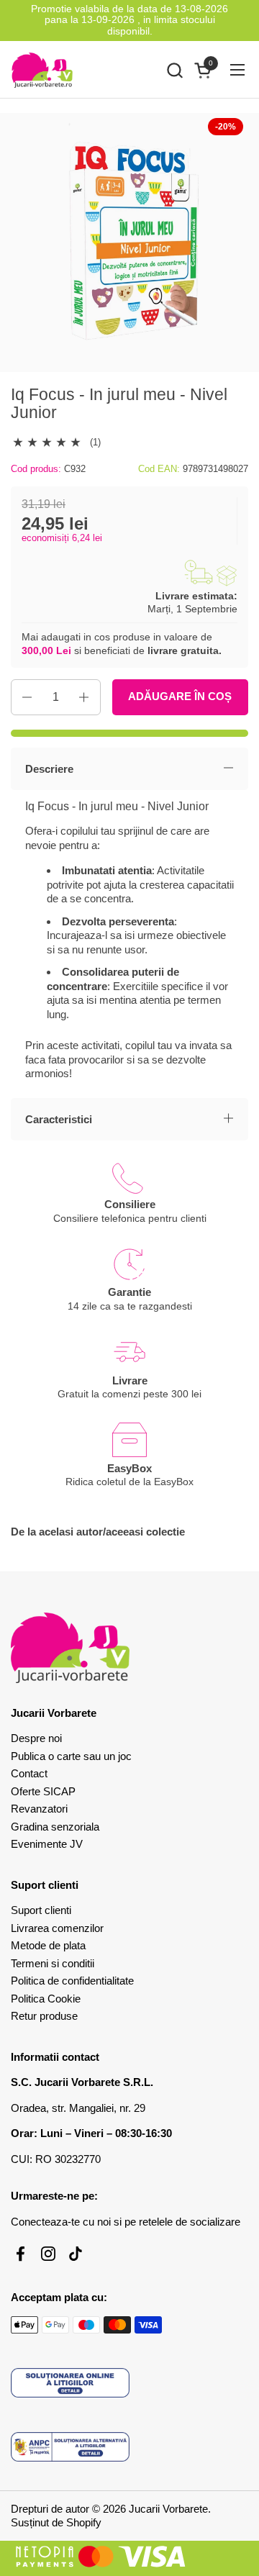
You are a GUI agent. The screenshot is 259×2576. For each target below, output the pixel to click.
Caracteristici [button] (59, 1119)
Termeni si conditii (53, 1963)
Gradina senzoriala (55, 1827)
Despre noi (36, 1738)
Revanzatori (39, 1809)
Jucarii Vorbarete (168, 2509)
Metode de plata (48, 1945)
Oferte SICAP (43, 1791)
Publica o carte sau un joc (71, 1756)
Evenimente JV (47, 1844)
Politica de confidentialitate (72, 1981)
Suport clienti (41, 1910)
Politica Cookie (46, 1999)
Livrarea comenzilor (57, 1928)
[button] (174, 70)
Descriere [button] (49, 769)
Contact (29, 1773)
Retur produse (44, 2016)
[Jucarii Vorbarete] (42, 70)
